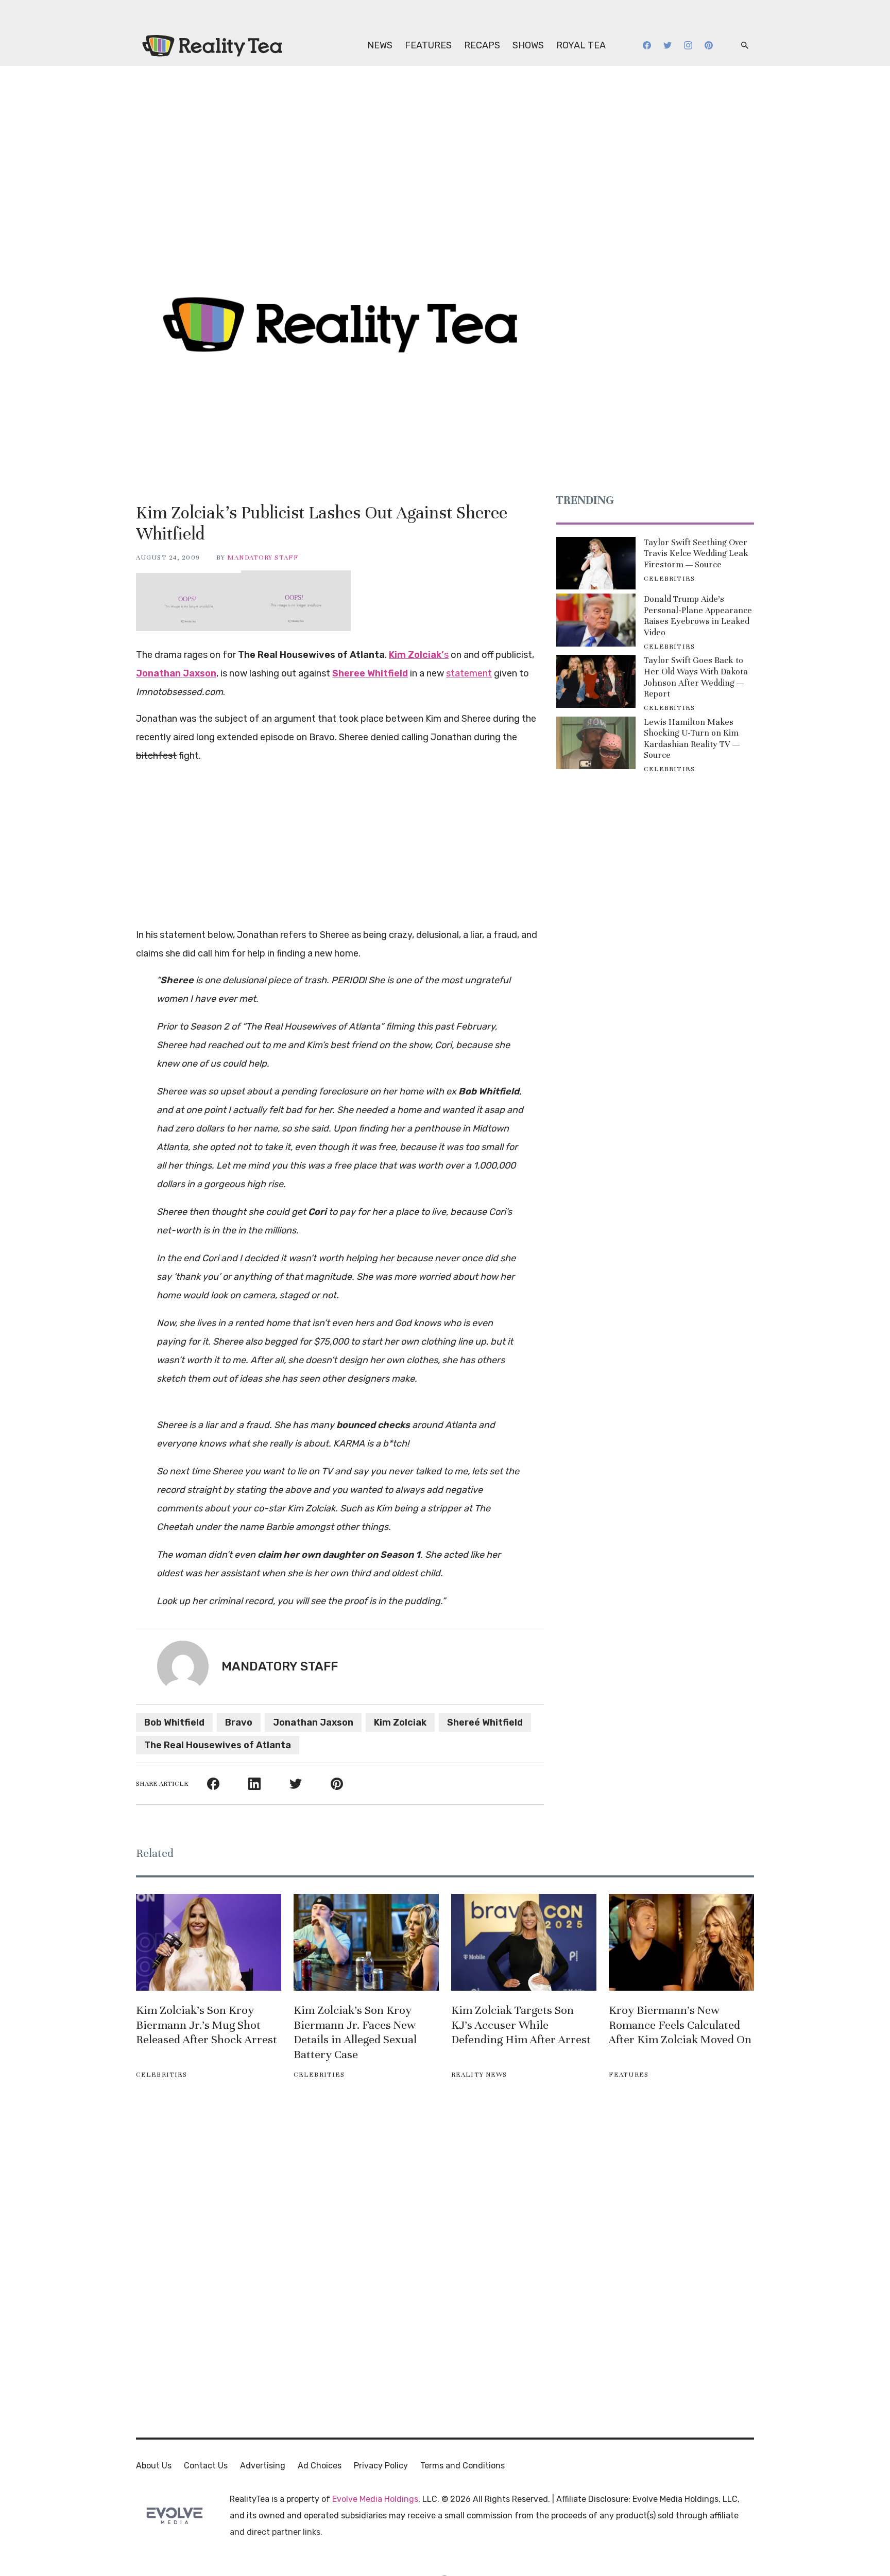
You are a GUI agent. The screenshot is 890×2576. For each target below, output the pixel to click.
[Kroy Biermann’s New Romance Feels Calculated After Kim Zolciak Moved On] (681, 1942)
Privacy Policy (381, 2466)
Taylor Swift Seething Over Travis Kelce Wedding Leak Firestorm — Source (696, 553)
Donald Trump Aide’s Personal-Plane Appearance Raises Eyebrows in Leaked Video (698, 616)
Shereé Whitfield (485, 1722)
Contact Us (206, 2466)
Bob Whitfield (174, 1722)
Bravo (239, 1722)
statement (469, 673)
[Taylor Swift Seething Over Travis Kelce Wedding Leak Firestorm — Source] (596, 563)
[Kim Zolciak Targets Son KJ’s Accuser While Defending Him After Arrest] (524, 1942)
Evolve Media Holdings (375, 2499)
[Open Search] (745, 46)
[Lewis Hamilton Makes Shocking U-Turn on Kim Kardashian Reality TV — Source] (596, 743)
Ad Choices (320, 2466)
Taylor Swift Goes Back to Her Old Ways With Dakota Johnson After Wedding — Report (696, 677)
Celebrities (669, 579)
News (380, 45)
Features (428, 45)
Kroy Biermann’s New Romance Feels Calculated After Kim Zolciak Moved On (680, 2025)
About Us (154, 2466)
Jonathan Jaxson (313, 1722)
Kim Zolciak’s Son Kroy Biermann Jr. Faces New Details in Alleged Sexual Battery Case (355, 2032)
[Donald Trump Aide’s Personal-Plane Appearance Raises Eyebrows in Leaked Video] (596, 620)
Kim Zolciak (400, 1722)
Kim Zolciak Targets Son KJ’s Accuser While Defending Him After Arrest (521, 2025)
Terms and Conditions (463, 2466)
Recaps (482, 45)
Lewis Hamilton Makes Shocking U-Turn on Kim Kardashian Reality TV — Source (692, 739)
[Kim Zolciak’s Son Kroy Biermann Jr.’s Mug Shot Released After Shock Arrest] (209, 1942)
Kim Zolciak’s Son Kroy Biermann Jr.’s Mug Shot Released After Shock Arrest (207, 2025)
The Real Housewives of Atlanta (218, 1745)
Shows (528, 45)
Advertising (263, 2466)
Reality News (479, 2075)
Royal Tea (581, 45)
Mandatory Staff (263, 558)
